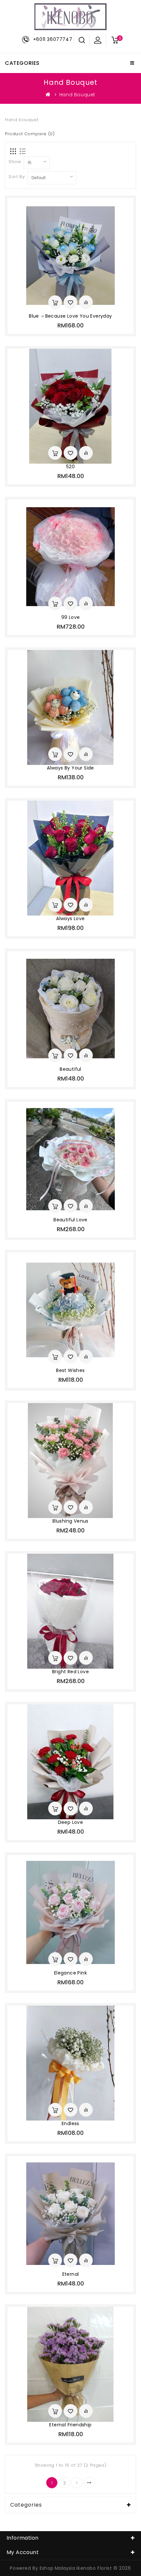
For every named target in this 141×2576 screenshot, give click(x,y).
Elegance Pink (70, 1973)
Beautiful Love (70, 1220)
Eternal (71, 2274)
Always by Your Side (70, 768)
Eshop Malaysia (57, 2568)
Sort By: (17, 177)
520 (70, 467)
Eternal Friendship (70, 2425)
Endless (70, 2123)
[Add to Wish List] (70, 302)
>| (89, 2483)
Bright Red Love (70, 1672)
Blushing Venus (70, 1521)
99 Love (71, 617)
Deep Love (71, 1822)
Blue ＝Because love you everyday (70, 316)
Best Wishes (70, 1370)
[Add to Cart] (55, 302)
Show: (15, 162)
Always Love (70, 918)
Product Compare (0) (30, 134)
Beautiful (70, 1069)
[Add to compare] (86, 302)
